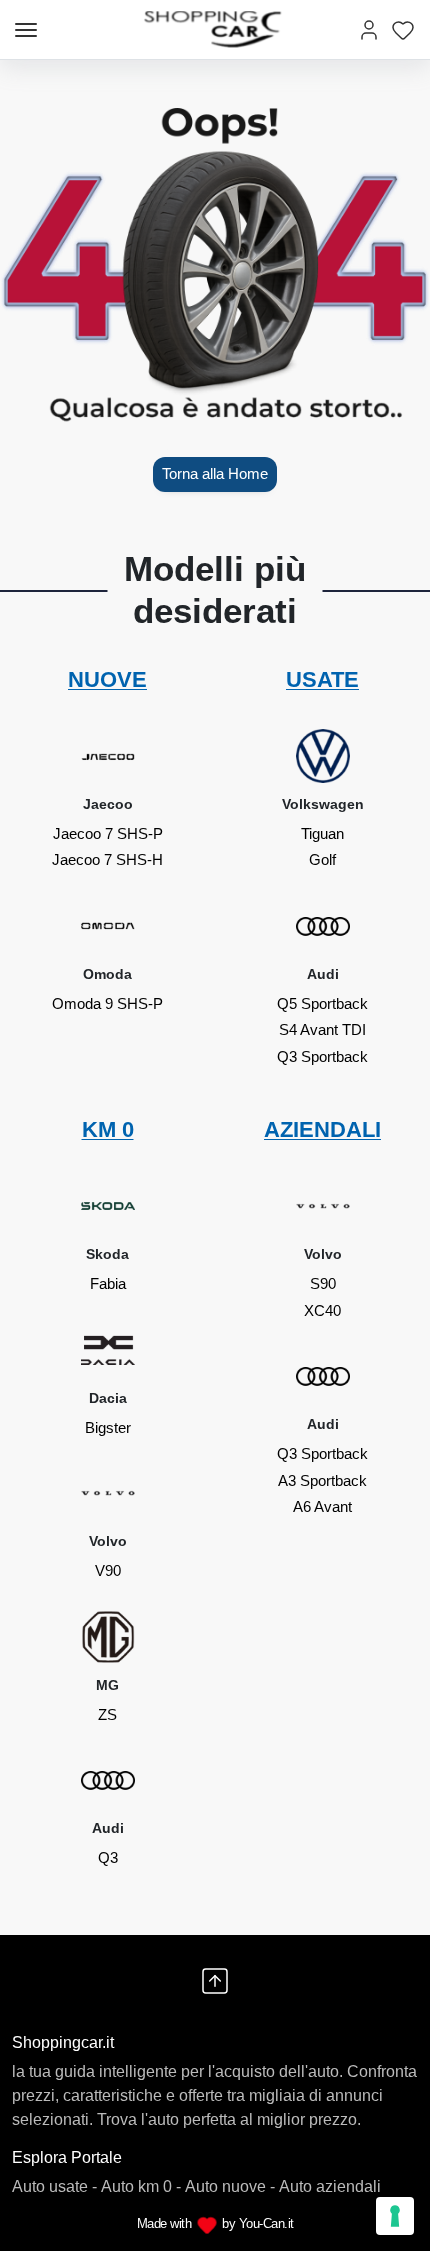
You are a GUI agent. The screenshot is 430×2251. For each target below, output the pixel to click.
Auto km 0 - (141, 2186)
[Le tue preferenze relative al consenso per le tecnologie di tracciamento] (395, 2216)
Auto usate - (54, 2186)
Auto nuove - (230, 2186)
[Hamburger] (26, 30)
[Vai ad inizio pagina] (215, 1981)
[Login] (369, 29)
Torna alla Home (215, 473)
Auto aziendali (330, 2186)
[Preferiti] (403, 29)
